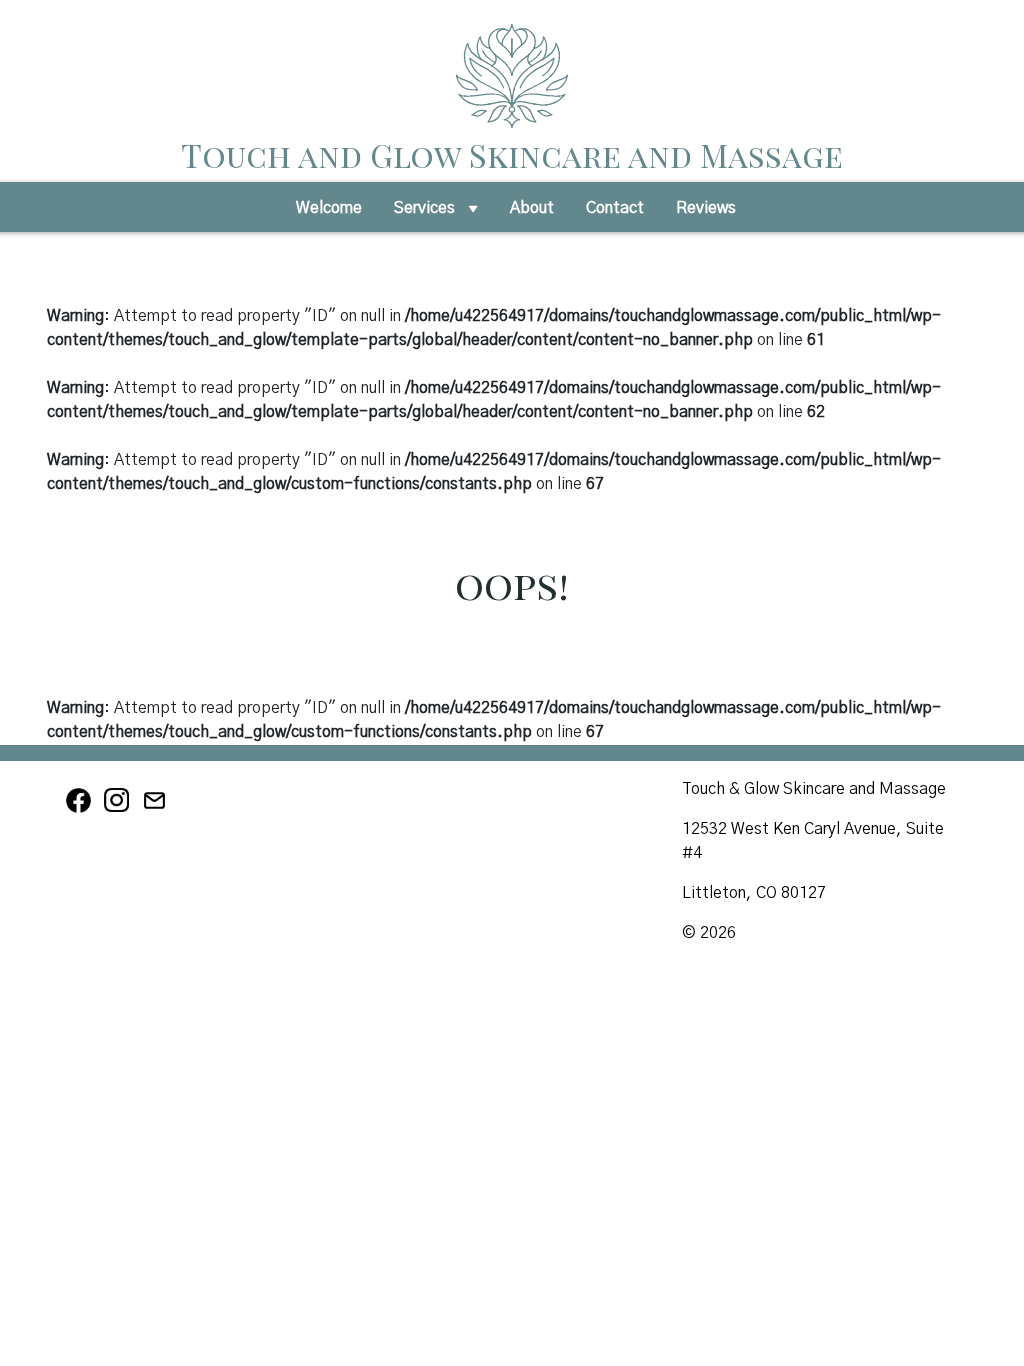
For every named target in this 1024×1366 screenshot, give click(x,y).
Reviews (706, 208)
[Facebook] (82, 810)
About (532, 208)
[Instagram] (120, 810)
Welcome (329, 208)
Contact (615, 208)
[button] (473, 214)
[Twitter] (156, 810)
